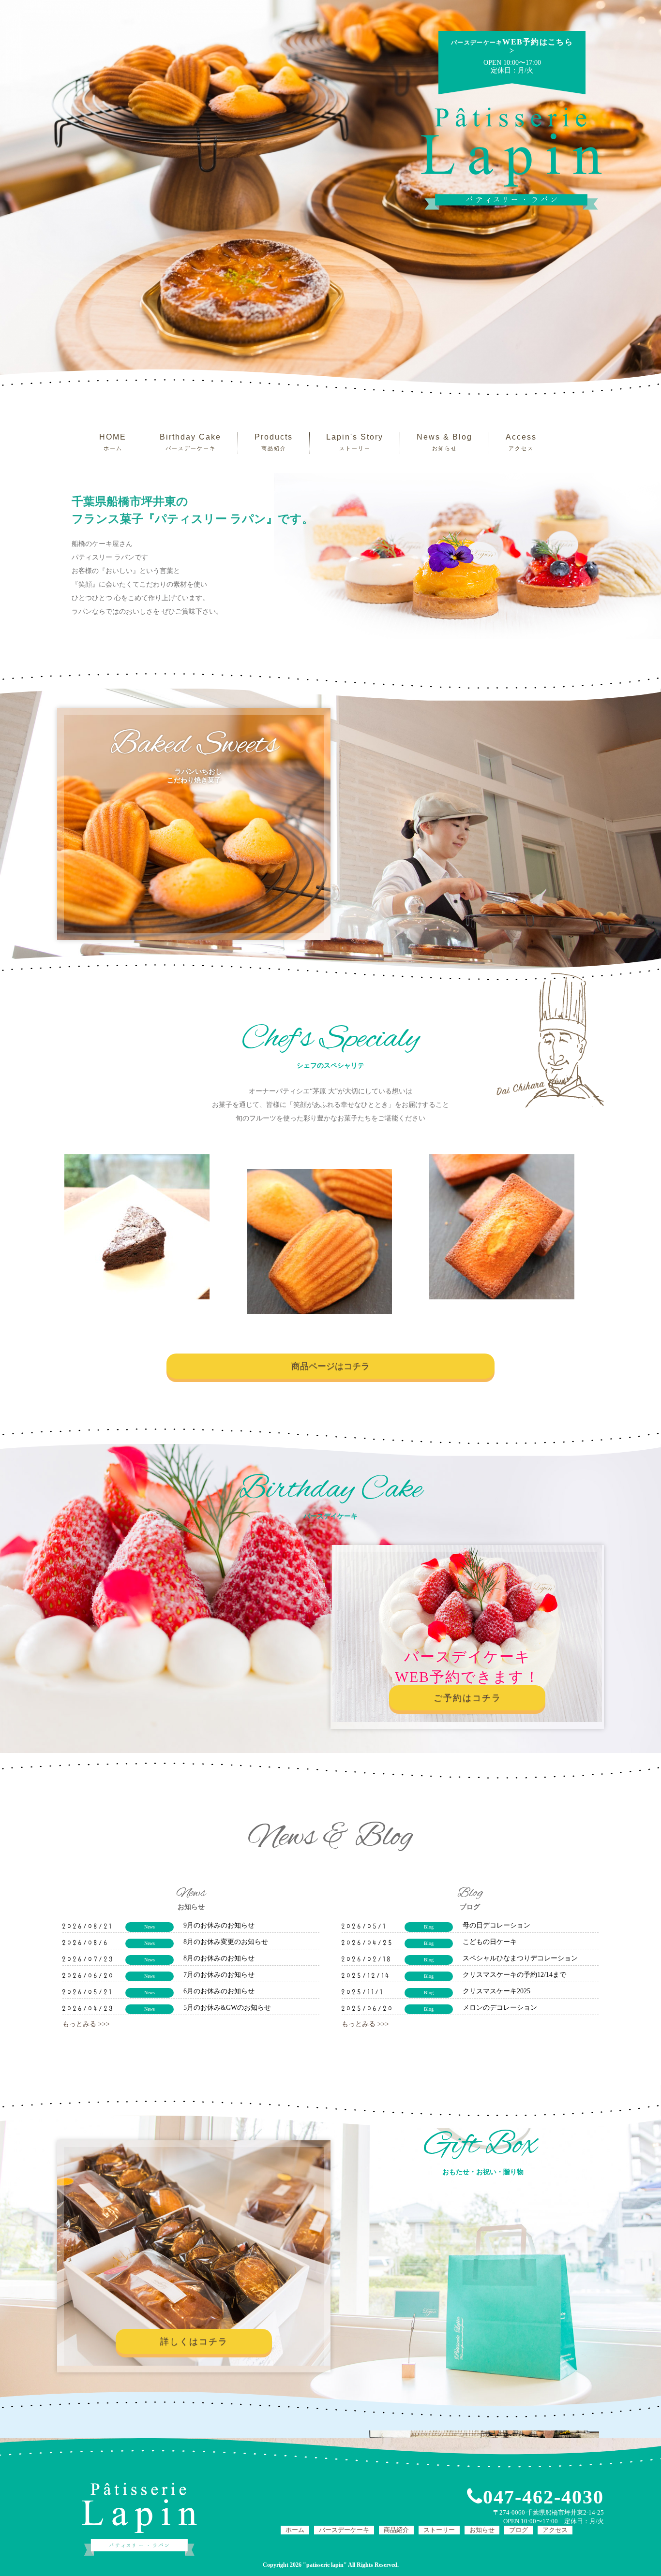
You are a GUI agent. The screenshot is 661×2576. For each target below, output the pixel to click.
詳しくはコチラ (194, 2341)
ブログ (518, 2530)
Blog (429, 1927)
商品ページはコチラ (330, 1366)
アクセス (555, 2530)
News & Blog (444, 442)
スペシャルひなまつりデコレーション (520, 1958)
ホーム (295, 2530)
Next (611, 1234)
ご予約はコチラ (467, 1698)
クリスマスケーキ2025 (496, 1991)
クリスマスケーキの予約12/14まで (514, 1975)
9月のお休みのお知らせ (219, 1925)
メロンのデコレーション (500, 2008)
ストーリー (439, 2530)
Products (274, 442)
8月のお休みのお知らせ (219, 1958)
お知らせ (482, 2530)
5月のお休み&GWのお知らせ (227, 2008)
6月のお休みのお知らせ (219, 1991)
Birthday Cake (190, 442)
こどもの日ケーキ (490, 1942)
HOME (113, 442)
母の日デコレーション (496, 1925)
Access (521, 442)
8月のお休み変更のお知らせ (226, 1942)
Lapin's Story (355, 442)
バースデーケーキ (344, 2530)
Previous (50, 1234)
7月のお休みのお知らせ (219, 1975)
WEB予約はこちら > (512, 46)
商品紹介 (396, 2530)
